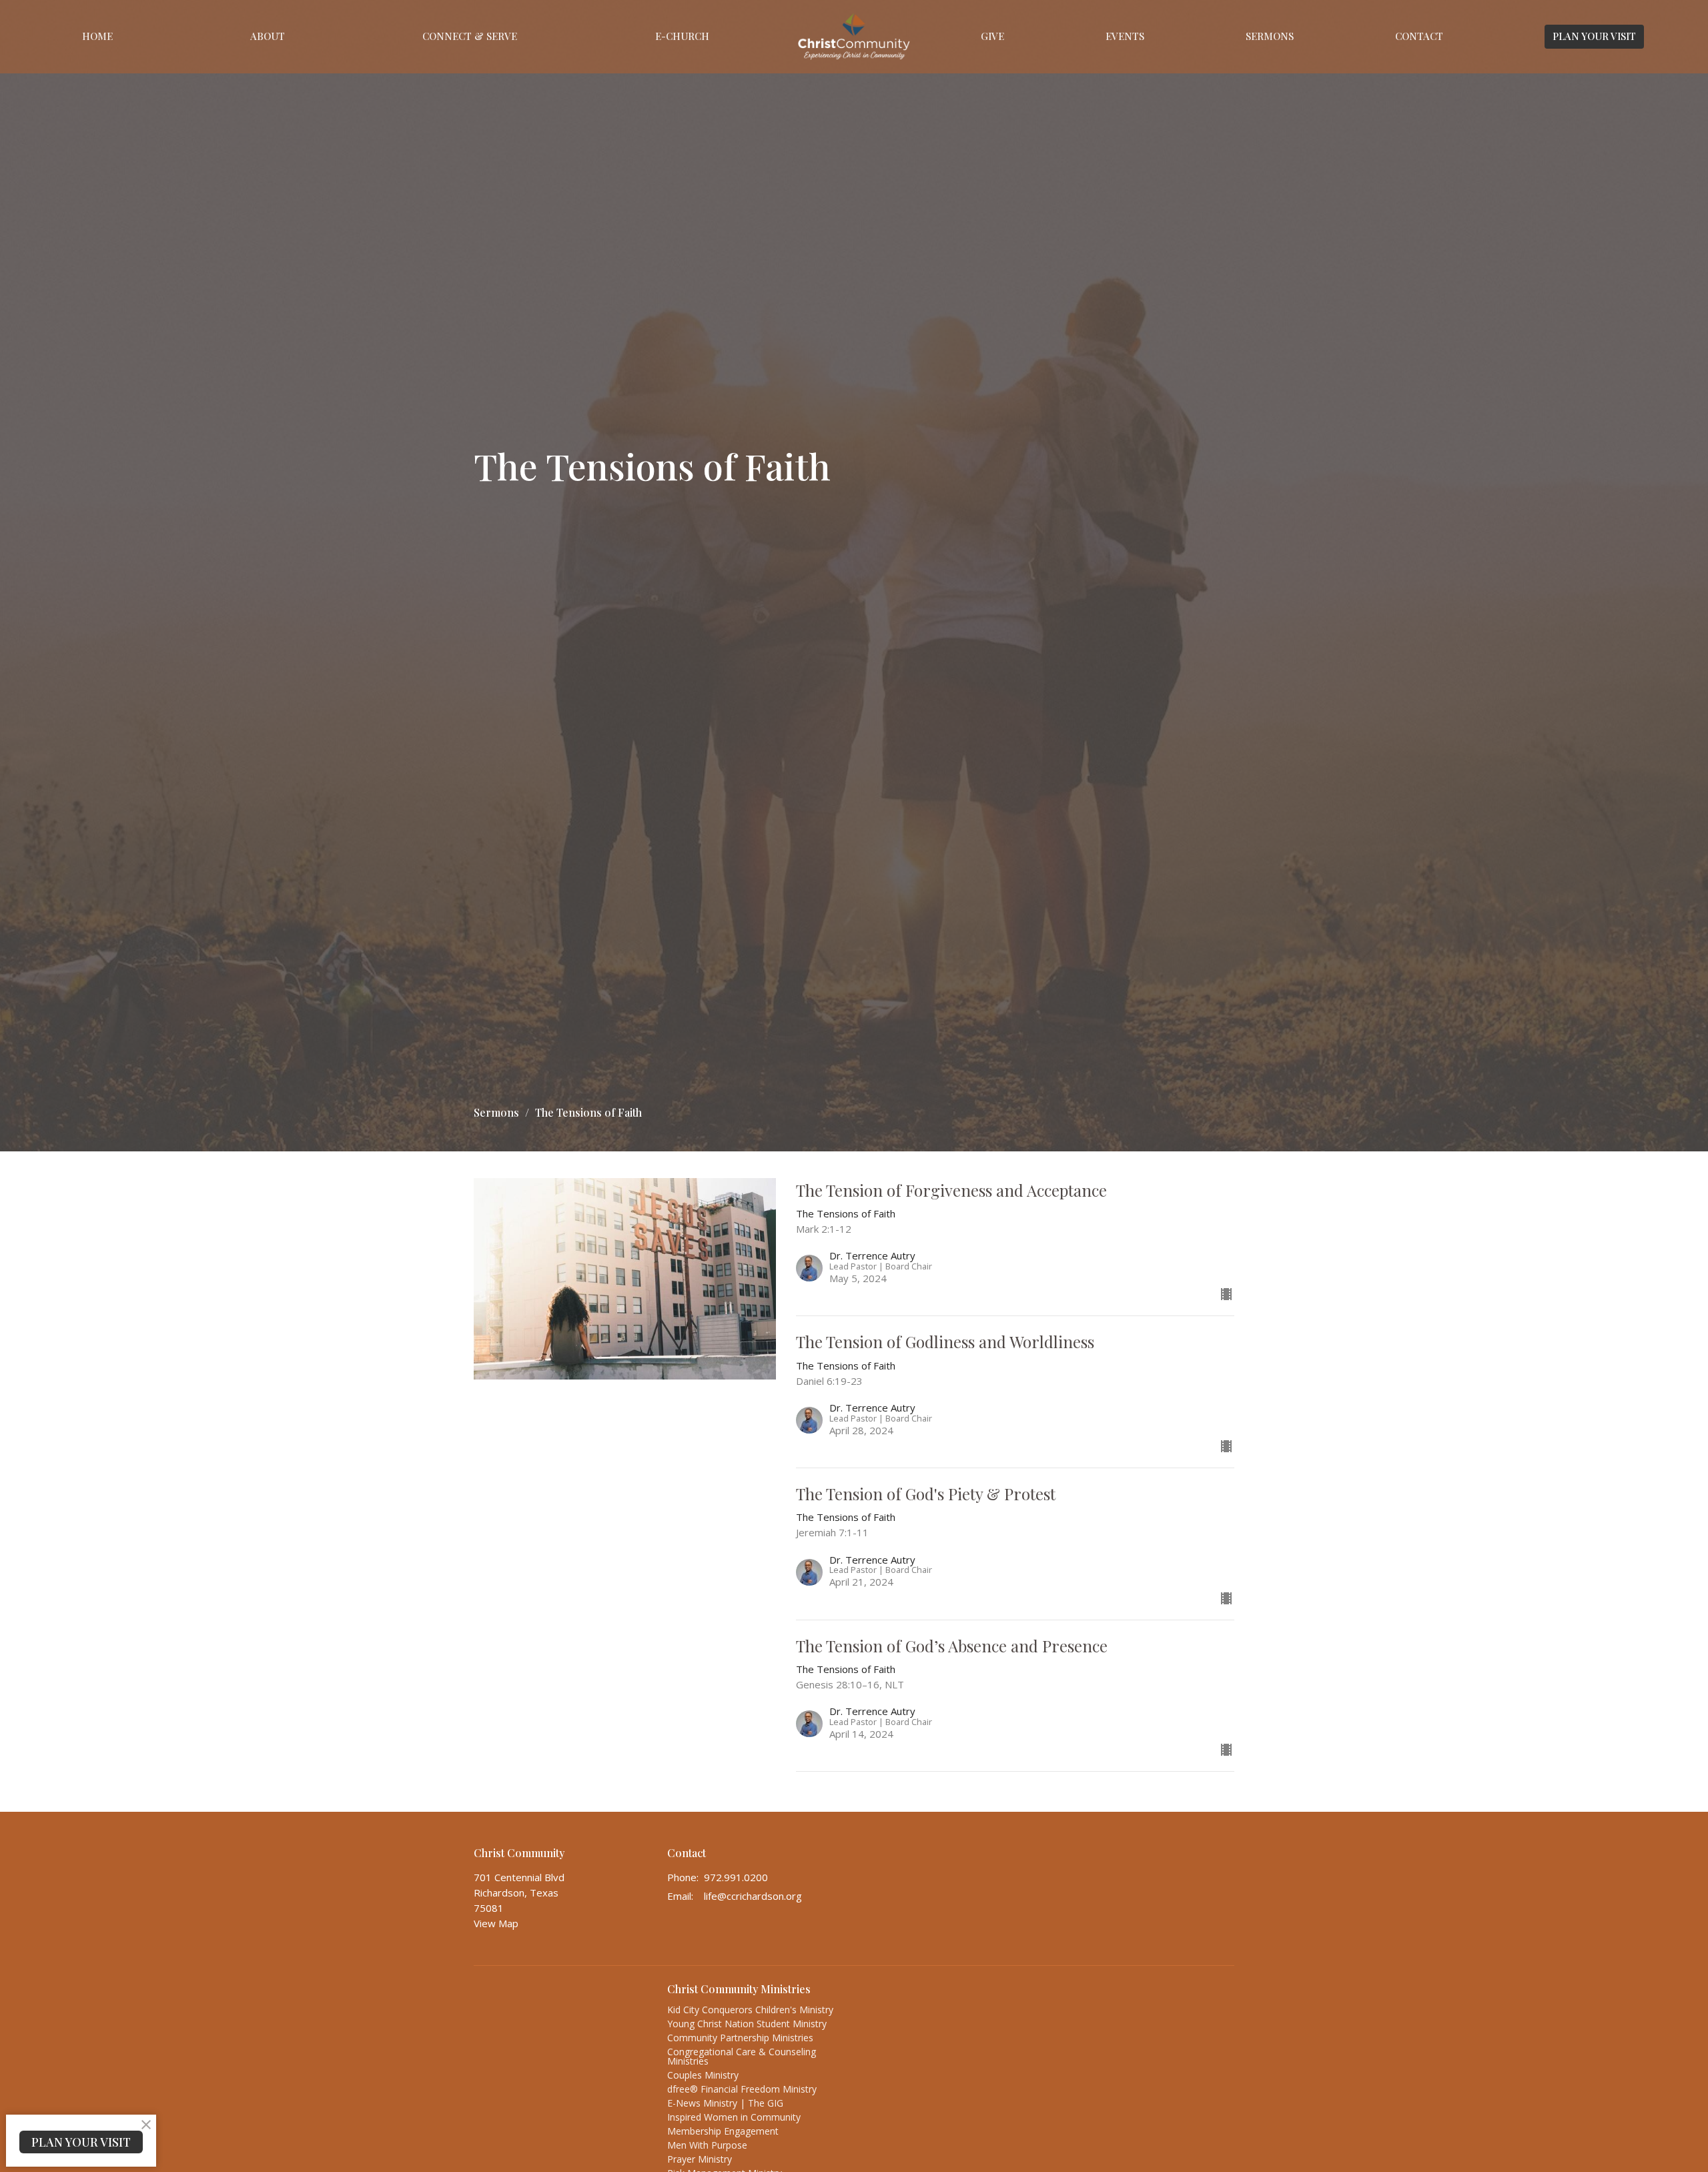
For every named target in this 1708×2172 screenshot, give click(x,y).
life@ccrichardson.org (753, 1896)
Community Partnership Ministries (740, 2038)
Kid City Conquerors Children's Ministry (750, 2010)
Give (992, 36)
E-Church (682, 36)
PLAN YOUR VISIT (1594, 36)
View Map (496, 1923)
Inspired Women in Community (734, 2117)
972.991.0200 (736, 1877)
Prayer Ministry (700, 2159)
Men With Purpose (707, 2145)
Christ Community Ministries (739, 1989)
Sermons (1270, 36)
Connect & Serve (470, 36)
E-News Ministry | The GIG (725, 2103)
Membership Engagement (723, 2131)
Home (97, 36)
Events (1125, 36)
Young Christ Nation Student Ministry (747, 2024)
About (268, 36)
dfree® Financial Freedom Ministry (742, 2089)
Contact (1419, 36)
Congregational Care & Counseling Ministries (742, 2056)
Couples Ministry (703, 2075)
